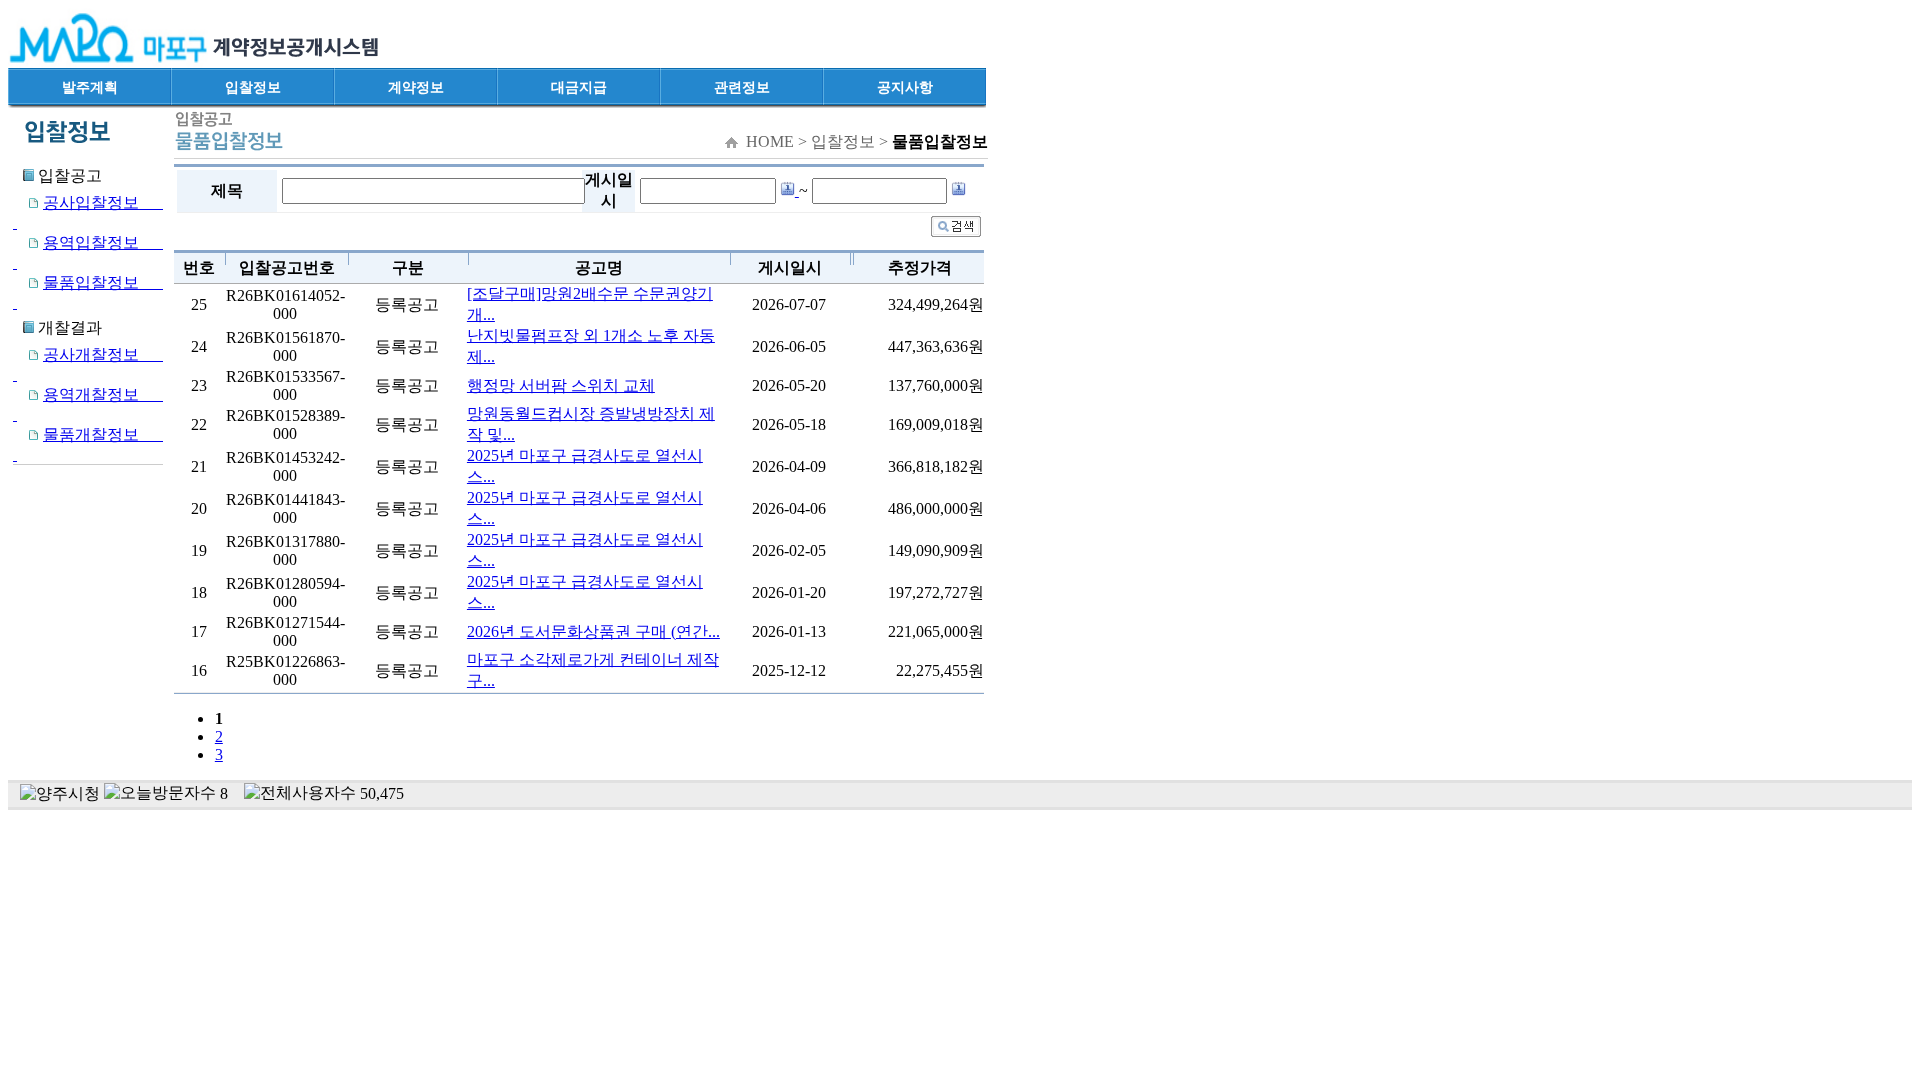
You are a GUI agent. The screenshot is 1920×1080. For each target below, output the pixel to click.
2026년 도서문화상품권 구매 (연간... (593, 631)
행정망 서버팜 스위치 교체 (561, 385)
